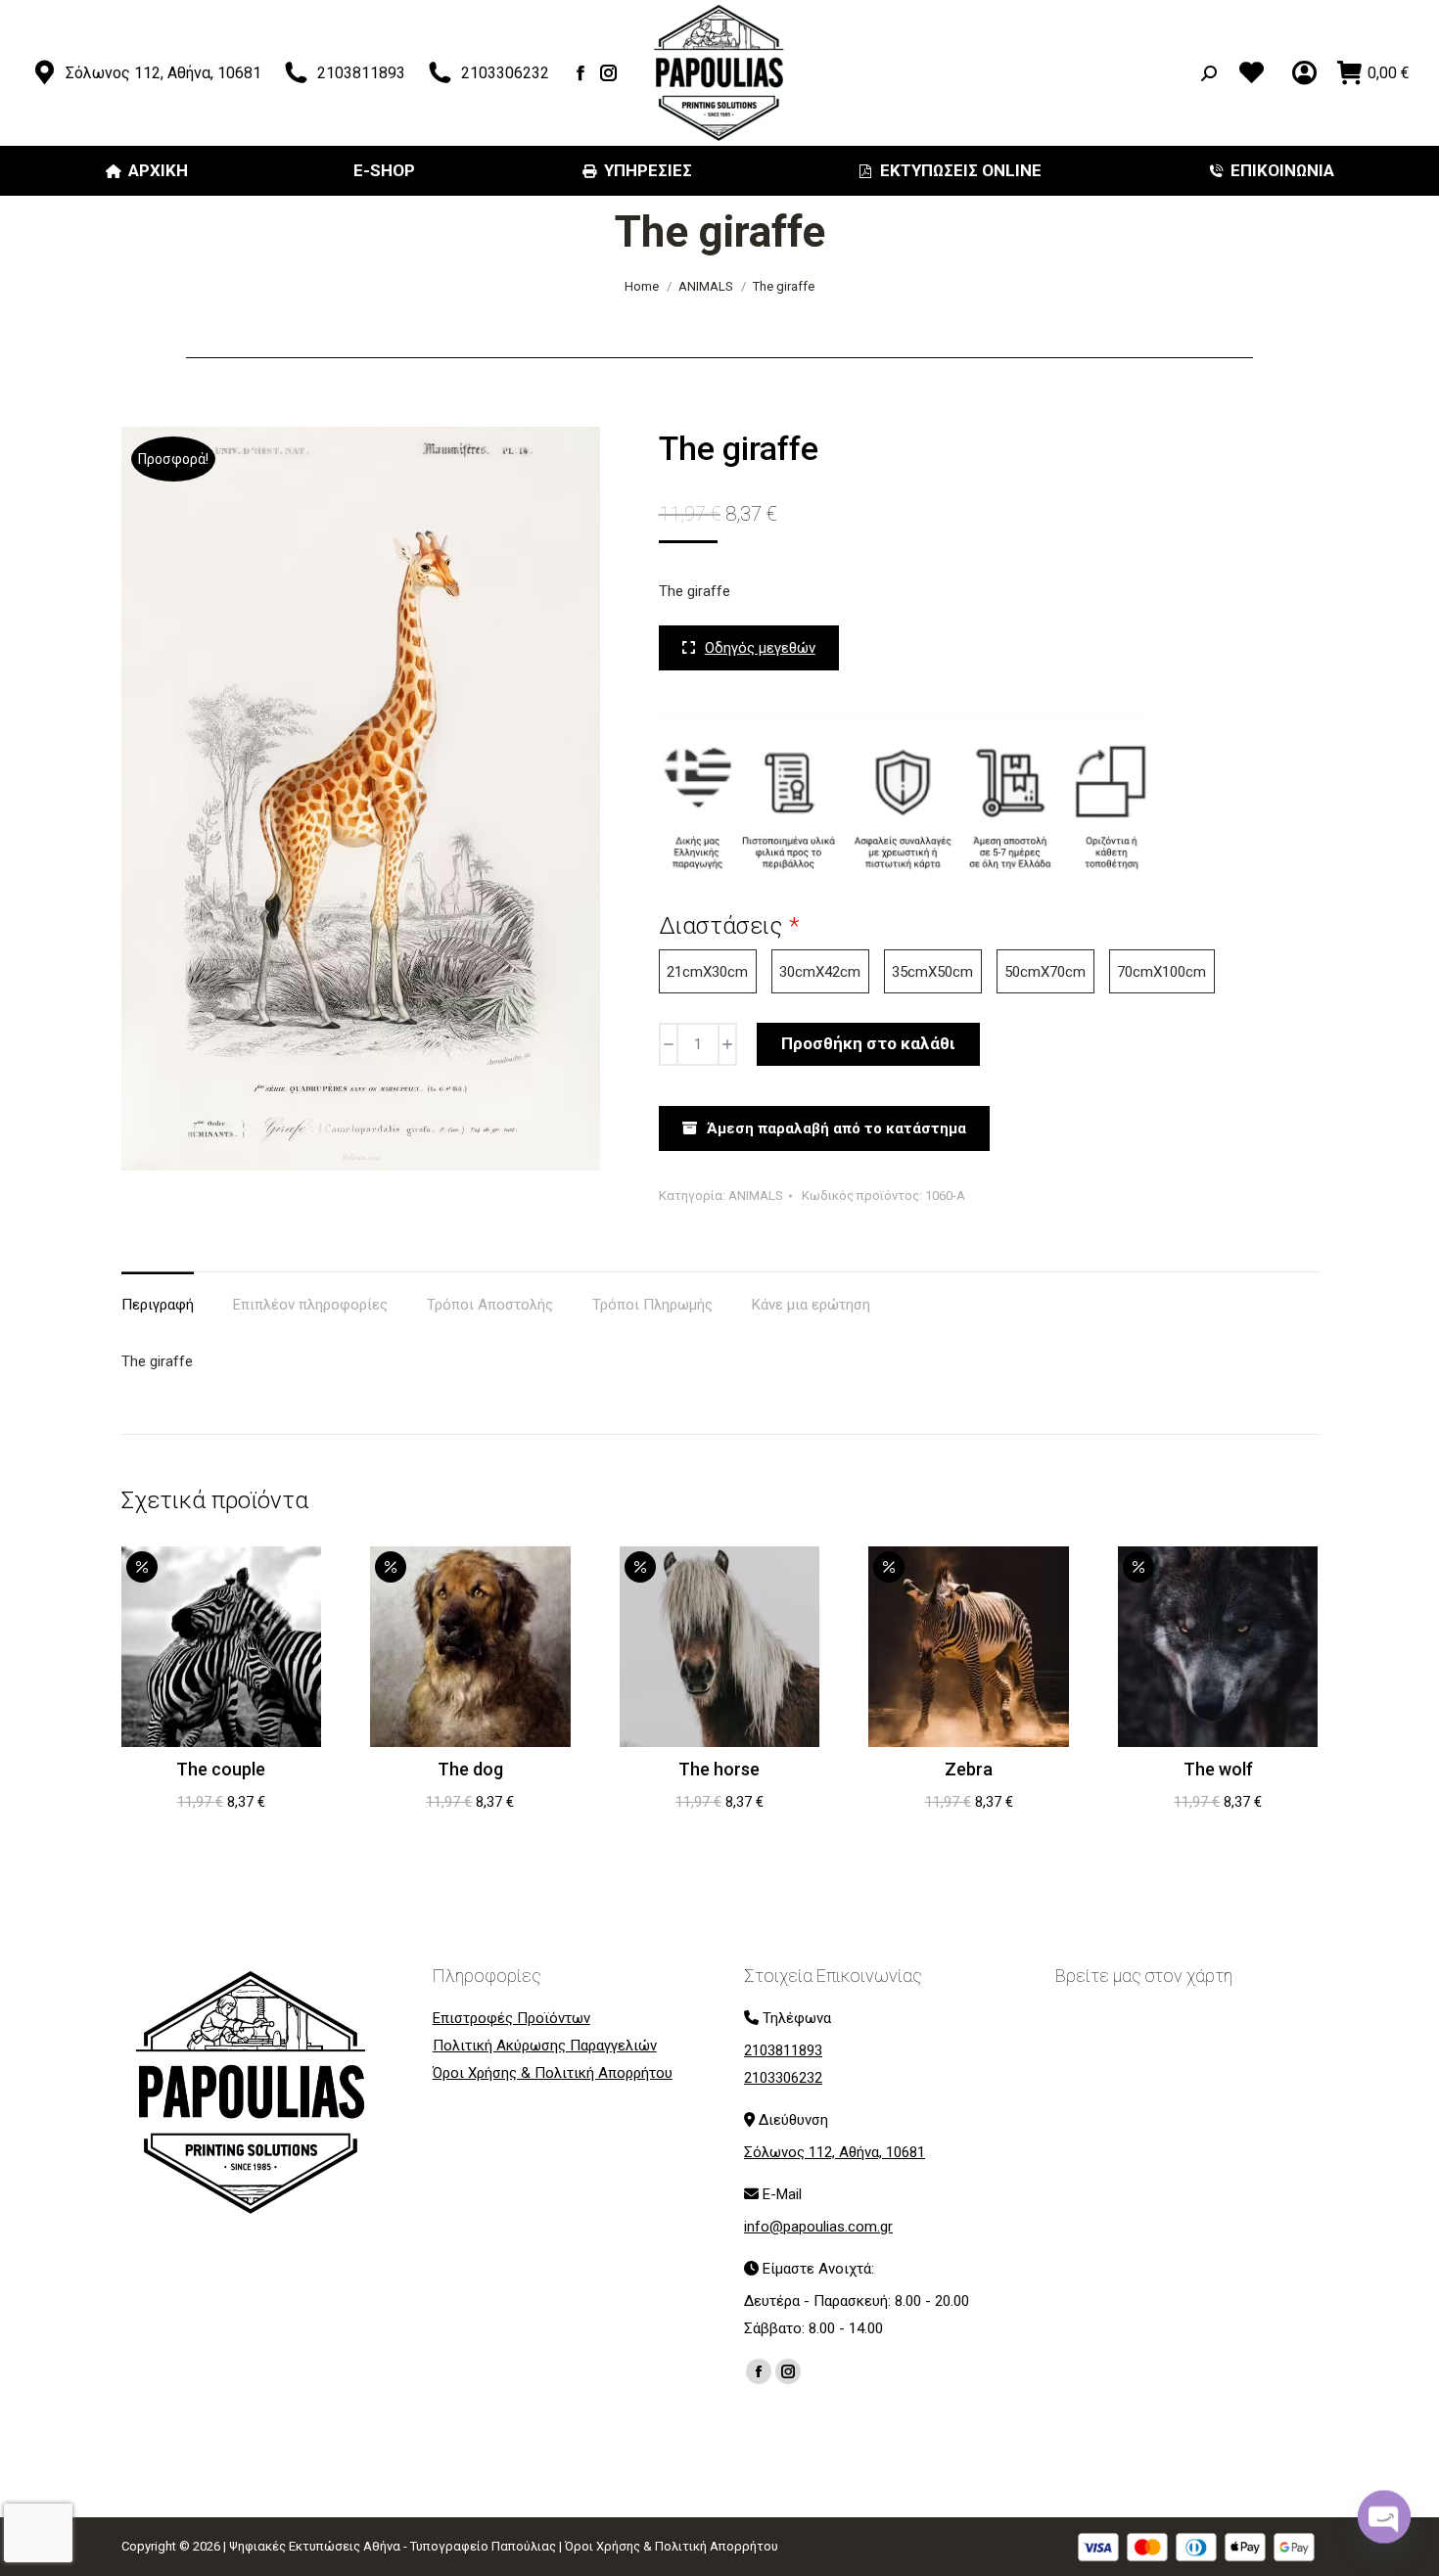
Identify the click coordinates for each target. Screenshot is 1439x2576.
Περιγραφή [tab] (158, 1305)
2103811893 (361, 73)
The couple (221, 1769)
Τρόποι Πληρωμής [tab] (652, 1305)
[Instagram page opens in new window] (609, 73)
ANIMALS (756, 1196)
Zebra (969, 1769)
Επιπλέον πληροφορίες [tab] (310, 1305)
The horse (719, 1769)
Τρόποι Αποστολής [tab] (490, 1305)
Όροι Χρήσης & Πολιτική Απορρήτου (672, 2546)
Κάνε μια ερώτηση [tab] (811, 1305)
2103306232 (505, 73)
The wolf (1218, 1769)
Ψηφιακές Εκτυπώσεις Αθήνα (315, 2546)
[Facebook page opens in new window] (581, 73)
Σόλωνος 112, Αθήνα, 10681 (163, 73)
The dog (470, 1769)
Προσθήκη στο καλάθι (868, 1043)
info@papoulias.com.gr (818, 2227)
